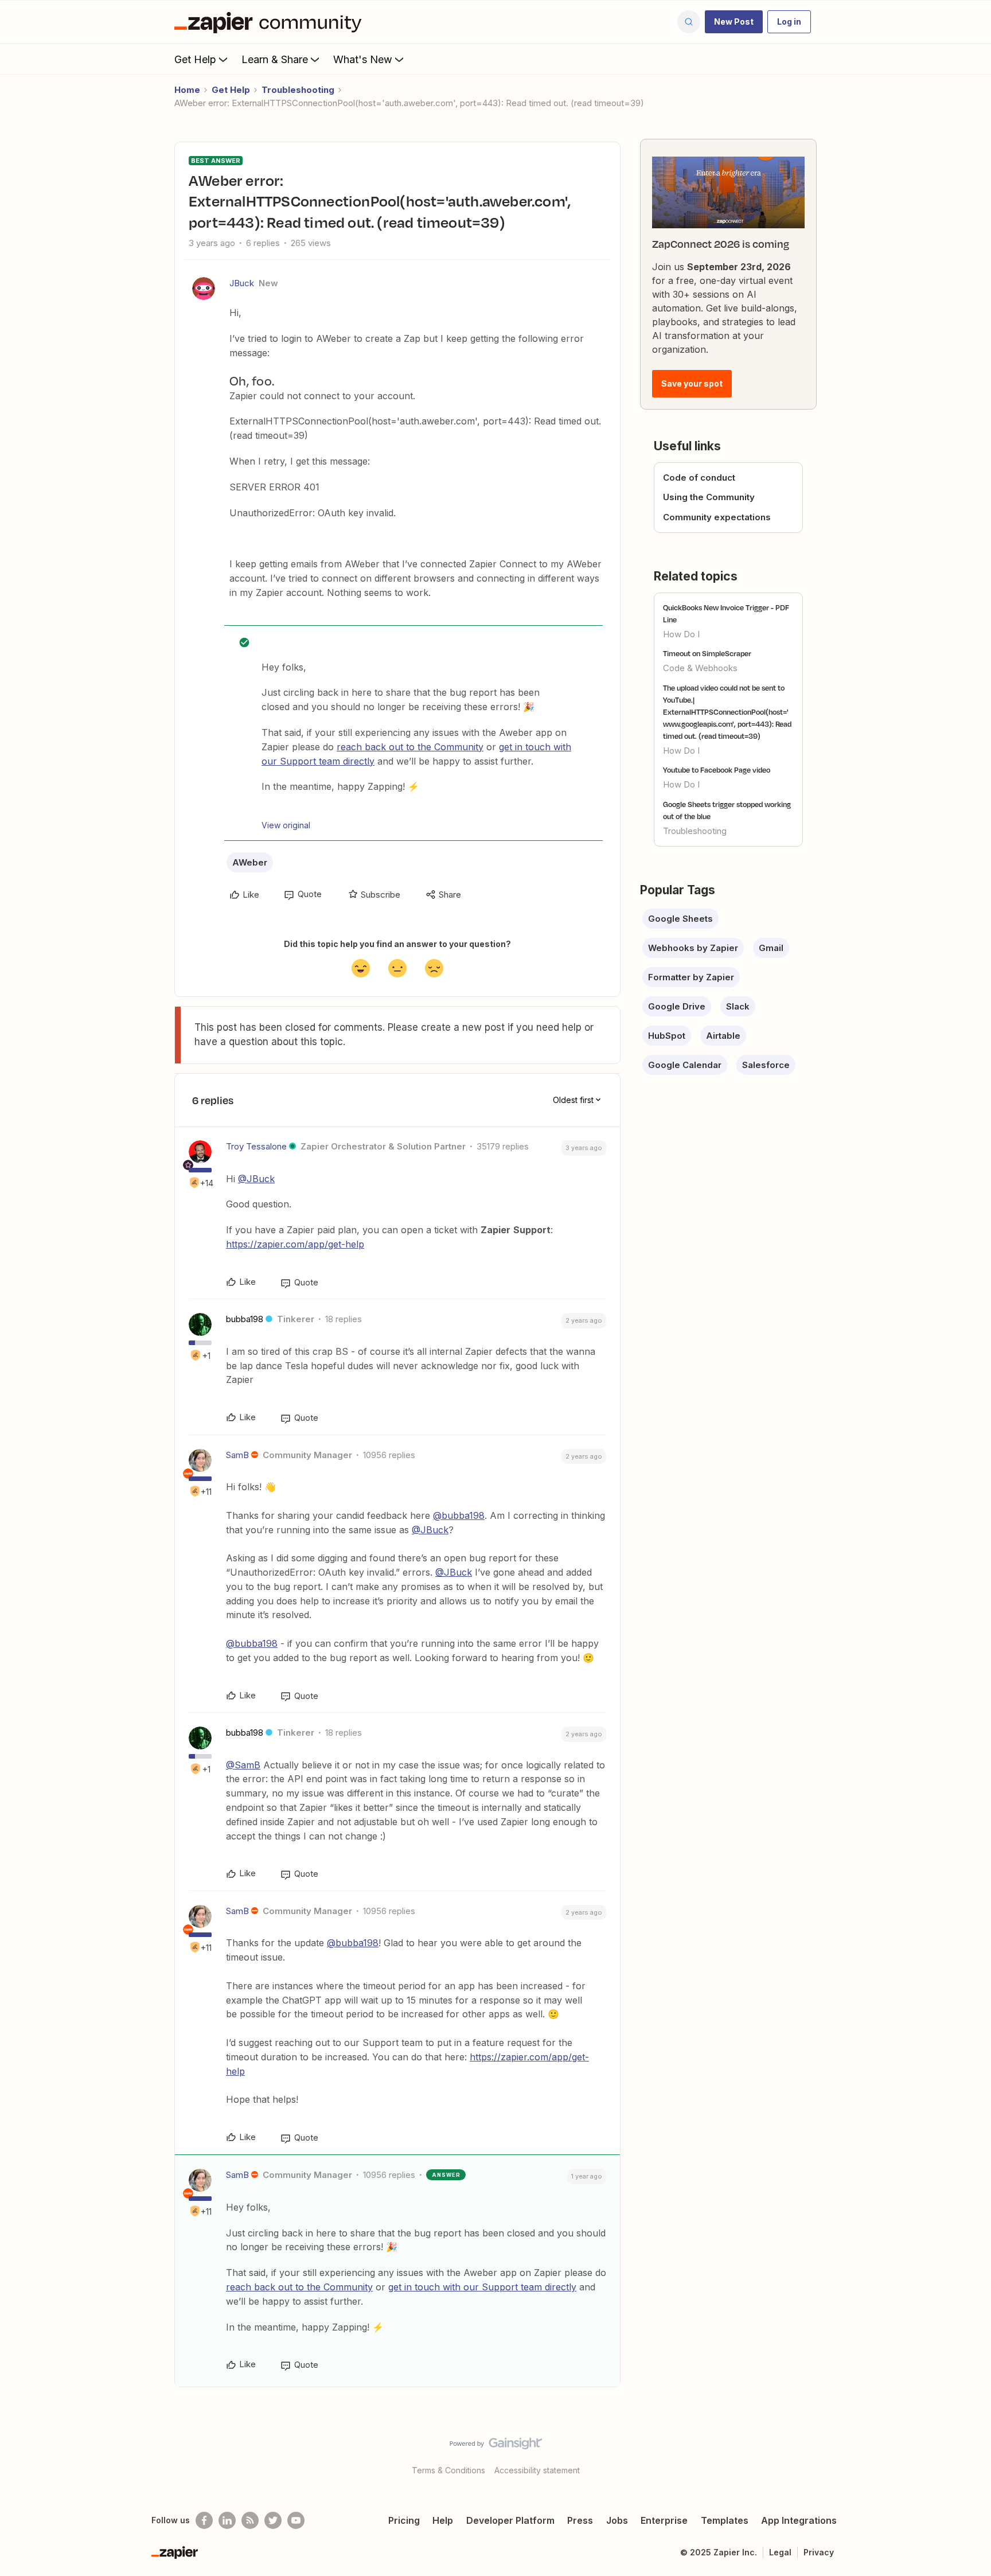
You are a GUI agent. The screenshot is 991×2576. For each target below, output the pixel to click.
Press (580, 2520)
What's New (363, 59)
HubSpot (667, 1036)
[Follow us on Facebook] (204, 2520)
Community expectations (717, 517)
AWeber (250, 862)
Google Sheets (680, 919)
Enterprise (664, 2520)
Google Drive (677, 1006)
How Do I (681, 634)
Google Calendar (685, 1065)
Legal (780, 2552)
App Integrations (799, 2520)
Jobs (617, 2520)
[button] (734, 22)
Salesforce (766, 1065)
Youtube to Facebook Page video (717, 770)
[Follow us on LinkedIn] (227, 2520)
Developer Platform (510, 2520)
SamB (237, 1455)
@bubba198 (459, 1515)
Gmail (771, 948)
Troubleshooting (298, 90)
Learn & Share (275, 59)
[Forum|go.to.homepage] (271, 22)
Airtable (723, 1036)
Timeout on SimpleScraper (707, 653)
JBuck (242, 283)
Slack (738, 1006)
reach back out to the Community (410, 747)
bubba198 (245, 1319)
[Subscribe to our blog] (250, 2520)
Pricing (404, 2520)
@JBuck (256, 1179)
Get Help (195, 59)
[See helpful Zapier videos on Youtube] (296, 2520)
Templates (725, 2520)
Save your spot (692, 383)
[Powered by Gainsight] (496, 2446)
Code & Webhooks (700, 668)
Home (187, 90)
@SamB (243, 1765)
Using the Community (709, 497)
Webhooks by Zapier (693, 948)
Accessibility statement (537, 2470)
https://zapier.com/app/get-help (295, 1244)
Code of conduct (699, 478)
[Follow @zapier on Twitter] (273, 2520)
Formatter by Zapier (691, 977)
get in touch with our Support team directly (482, 2287)
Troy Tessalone (256, 1146)
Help (443, 2520)
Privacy (819, 2552)
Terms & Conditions (448, 2470)
